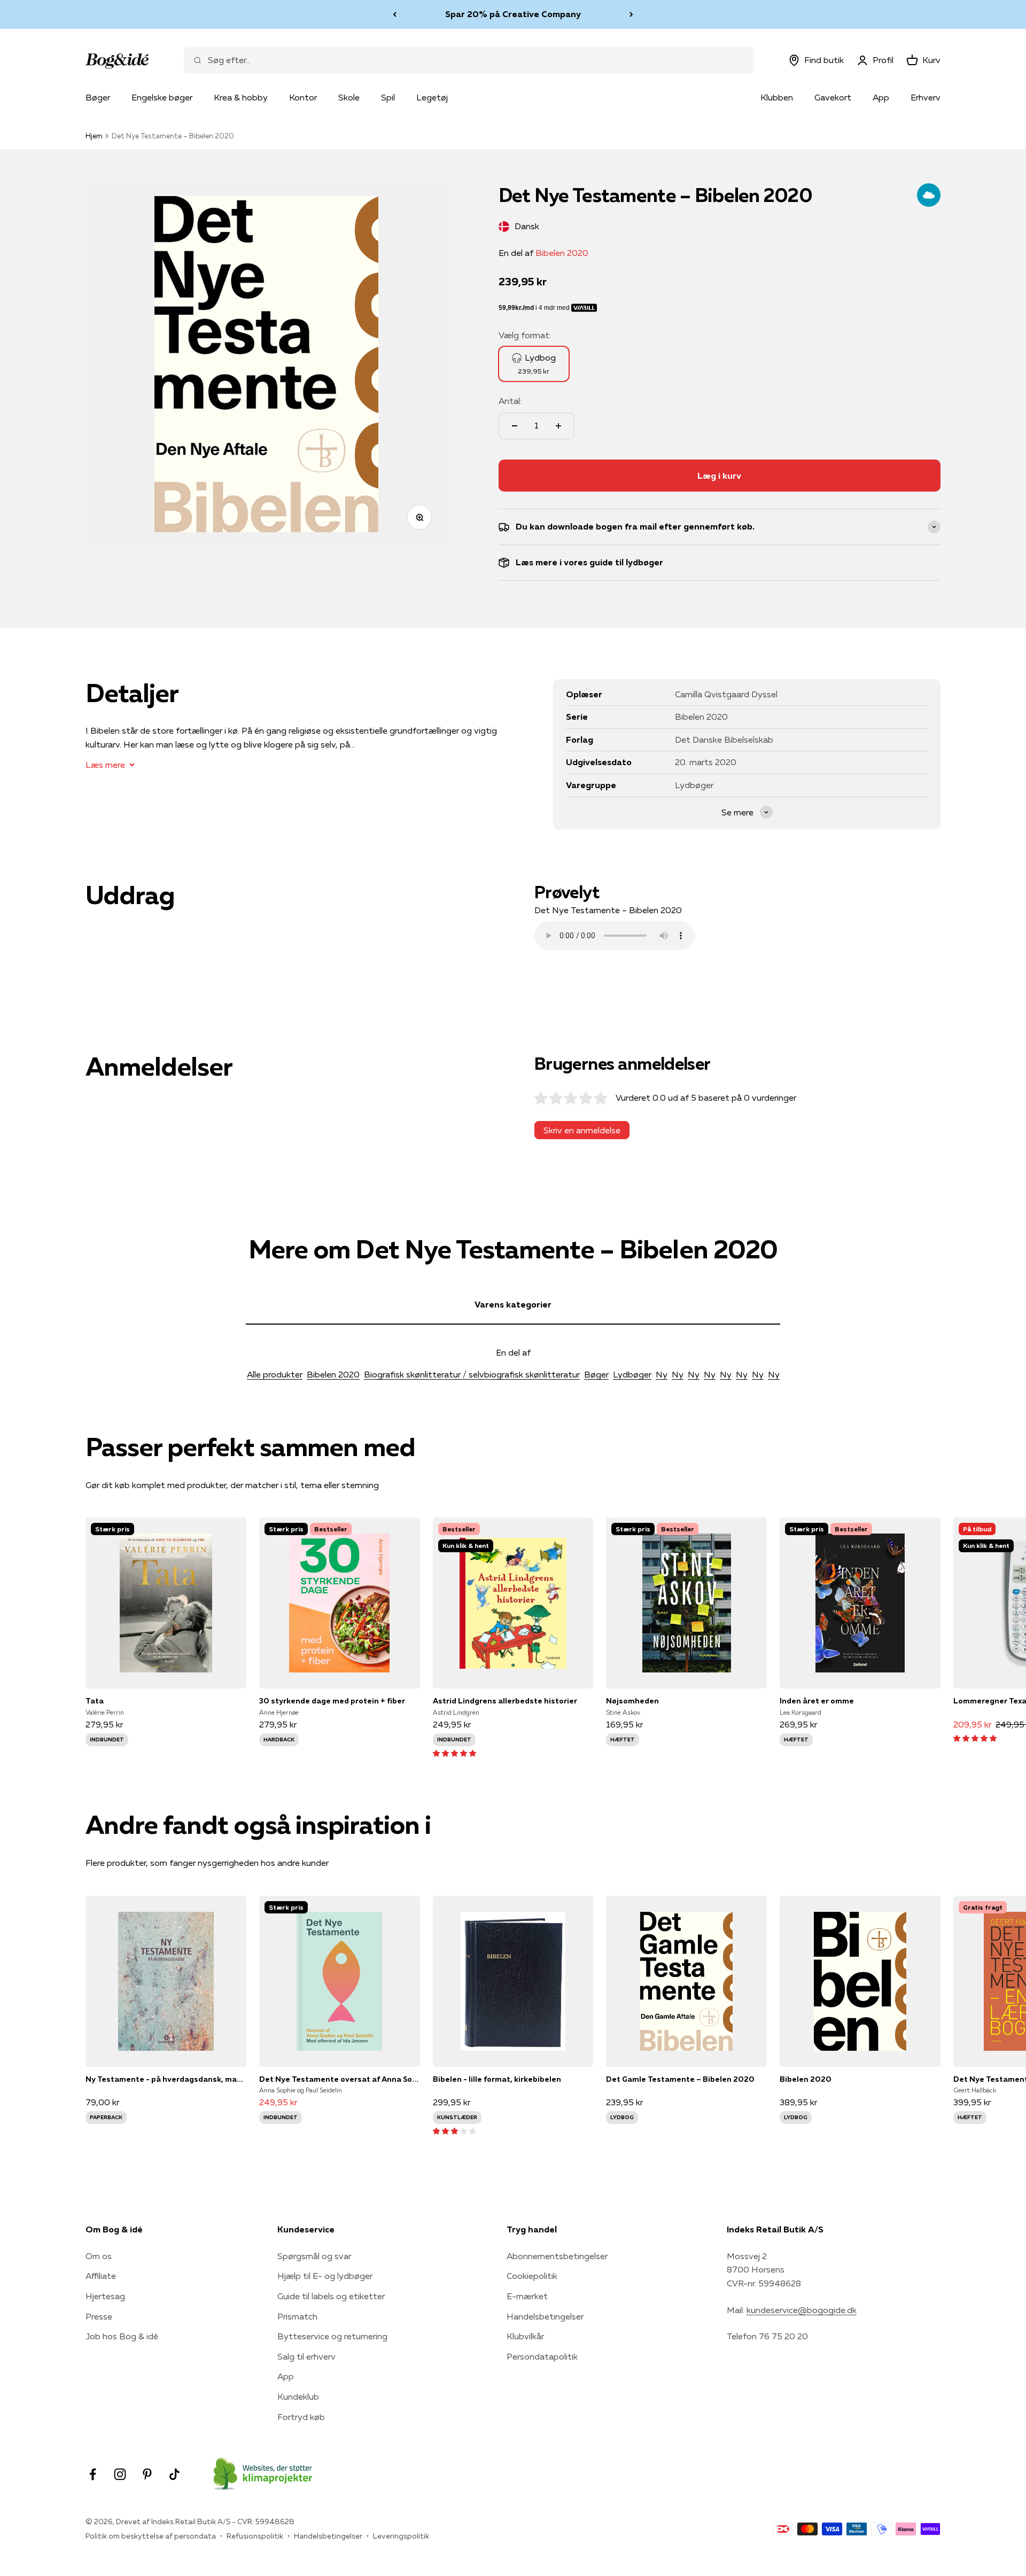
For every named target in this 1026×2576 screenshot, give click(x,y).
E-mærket (527, 2296)
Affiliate (101, 2276)
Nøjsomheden (632, 1701)
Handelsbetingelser (545, 2316)
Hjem (94, 136)
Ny (662, 1374)
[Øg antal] (558, 426)
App (881, 97)
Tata (95, 1701)
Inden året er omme (817, 1701)
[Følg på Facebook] (93, 2474)
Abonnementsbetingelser (557, 2256)
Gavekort (833, 97)
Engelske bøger (162, 97)
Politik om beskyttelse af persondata (151, 2536)
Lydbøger (632, 1374)
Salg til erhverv (306, 2356)
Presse (99, 2316)
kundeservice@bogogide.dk (802, 2310)
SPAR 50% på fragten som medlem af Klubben (513, 14)
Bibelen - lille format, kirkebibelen (497, 2079)
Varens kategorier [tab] (513, 1304)
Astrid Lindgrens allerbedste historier (505, 1701)
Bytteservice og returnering (332, 2336)
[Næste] (631, 14)
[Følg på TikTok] (174, 2474)
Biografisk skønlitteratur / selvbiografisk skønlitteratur (472, 1374)
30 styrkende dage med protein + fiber (332, 1701)
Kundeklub (298, 2396)
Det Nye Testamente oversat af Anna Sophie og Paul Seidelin (340, 2079)
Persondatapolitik (542, 2356)
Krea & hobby (241, 97)
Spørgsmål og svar (314, 2256)
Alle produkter (275, 1374)
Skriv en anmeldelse (582, 1130)
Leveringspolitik (401, 2536)
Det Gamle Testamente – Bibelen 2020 (680, 2079)
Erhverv (926, 97)
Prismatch (297, 2316)
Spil (388, 97)
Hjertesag (105, 2296)
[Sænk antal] (515, 426)
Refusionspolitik (255, 2536)
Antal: (510, 401)
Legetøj (432, 97)
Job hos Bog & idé (122, 2336)
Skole (349, 97)
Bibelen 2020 (562, 253)
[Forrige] (395, 14)
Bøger (98, 97)
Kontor (303, 97)
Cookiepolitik (532, 2276)
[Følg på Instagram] (120, 2474)
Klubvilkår (525, 2336)
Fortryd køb (301, 2417)
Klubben (777, 97)
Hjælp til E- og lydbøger (325, 2276)
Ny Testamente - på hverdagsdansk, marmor (166, 2079)
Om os (99, 2256)
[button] (454, 1753)
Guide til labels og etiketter (331, 2296)
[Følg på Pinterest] (147, 2474)
